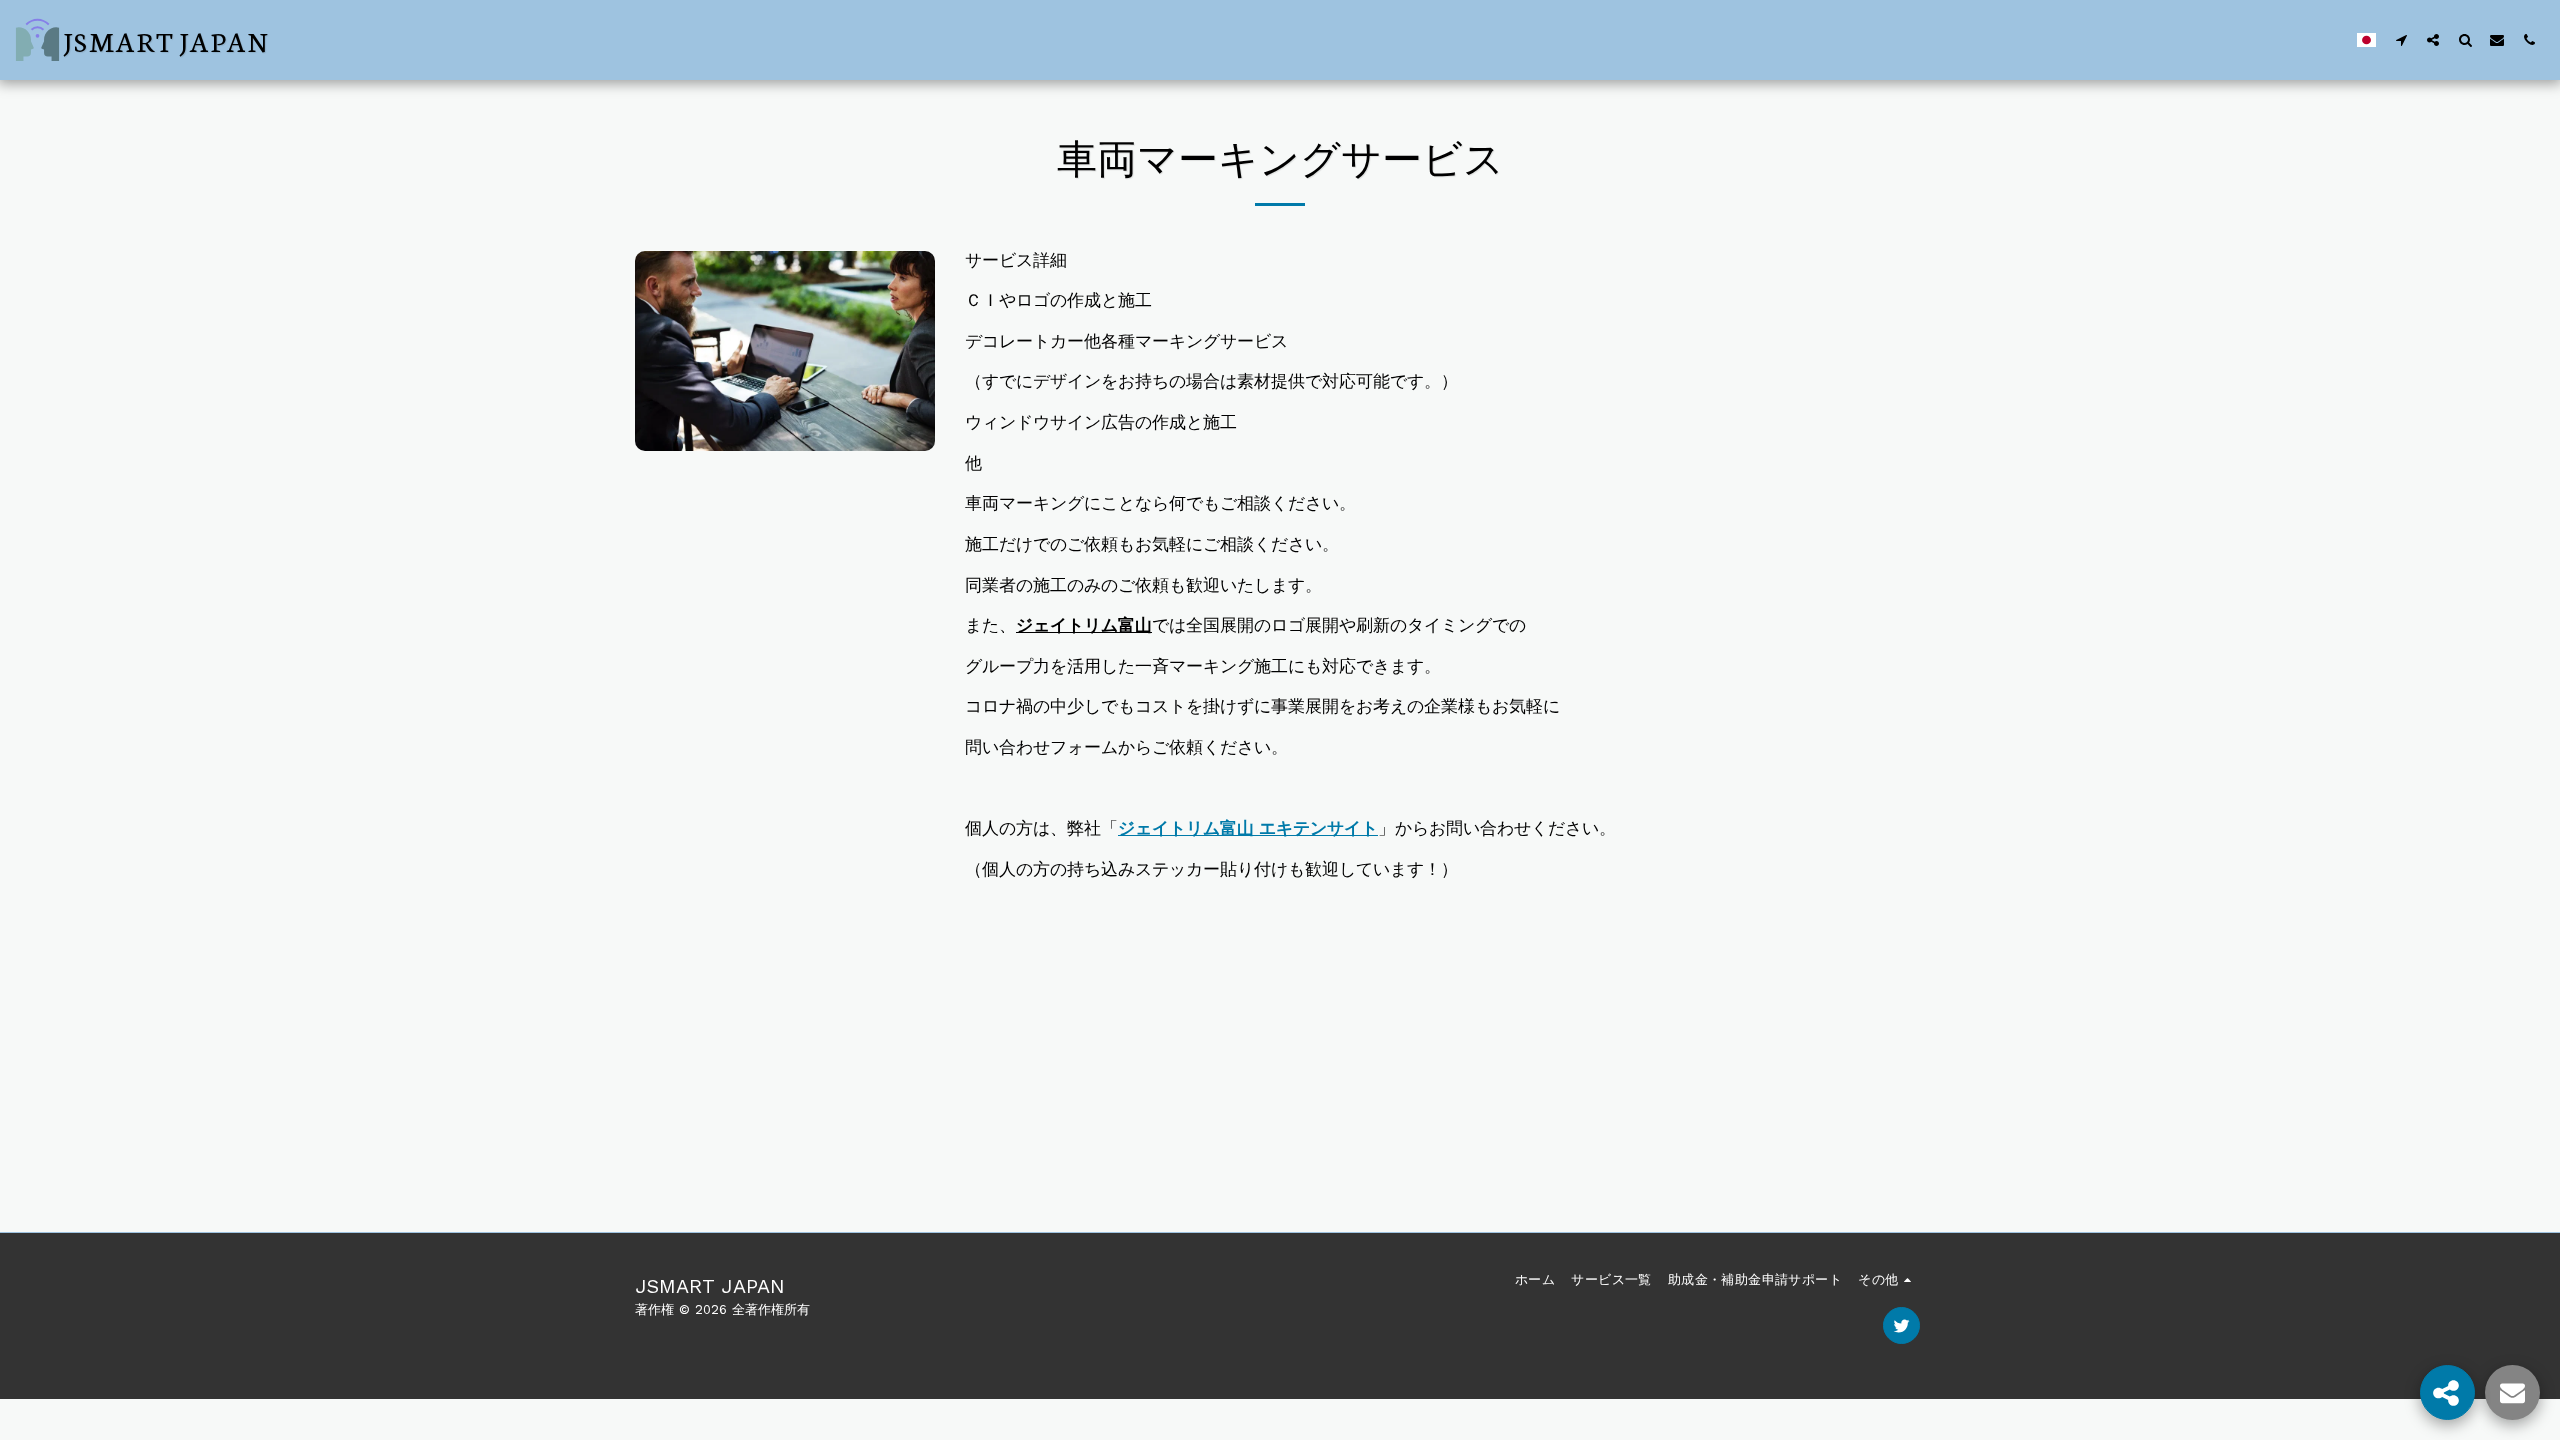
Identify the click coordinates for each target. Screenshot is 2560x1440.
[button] (2401, 39)
